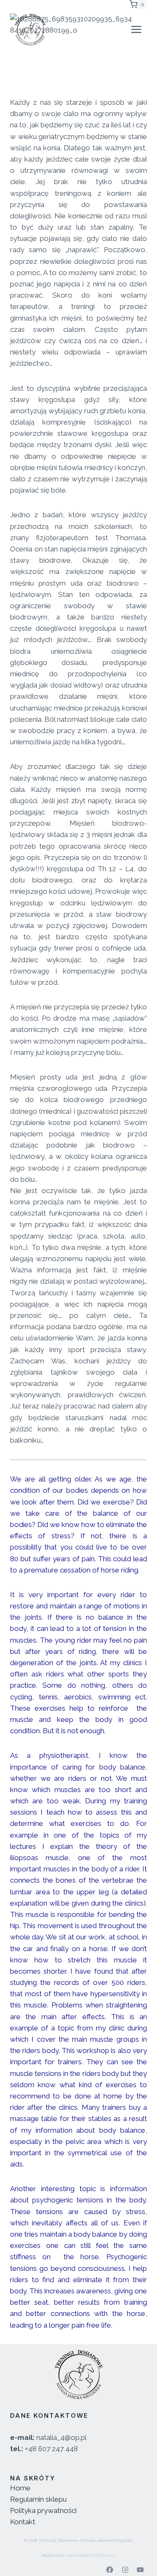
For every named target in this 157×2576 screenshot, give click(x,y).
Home (20, 2488)
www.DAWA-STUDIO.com (91, 2555)
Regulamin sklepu (38, 2499)
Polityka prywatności (43, 2510)
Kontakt (23, 2522)
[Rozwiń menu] (136, 29)
